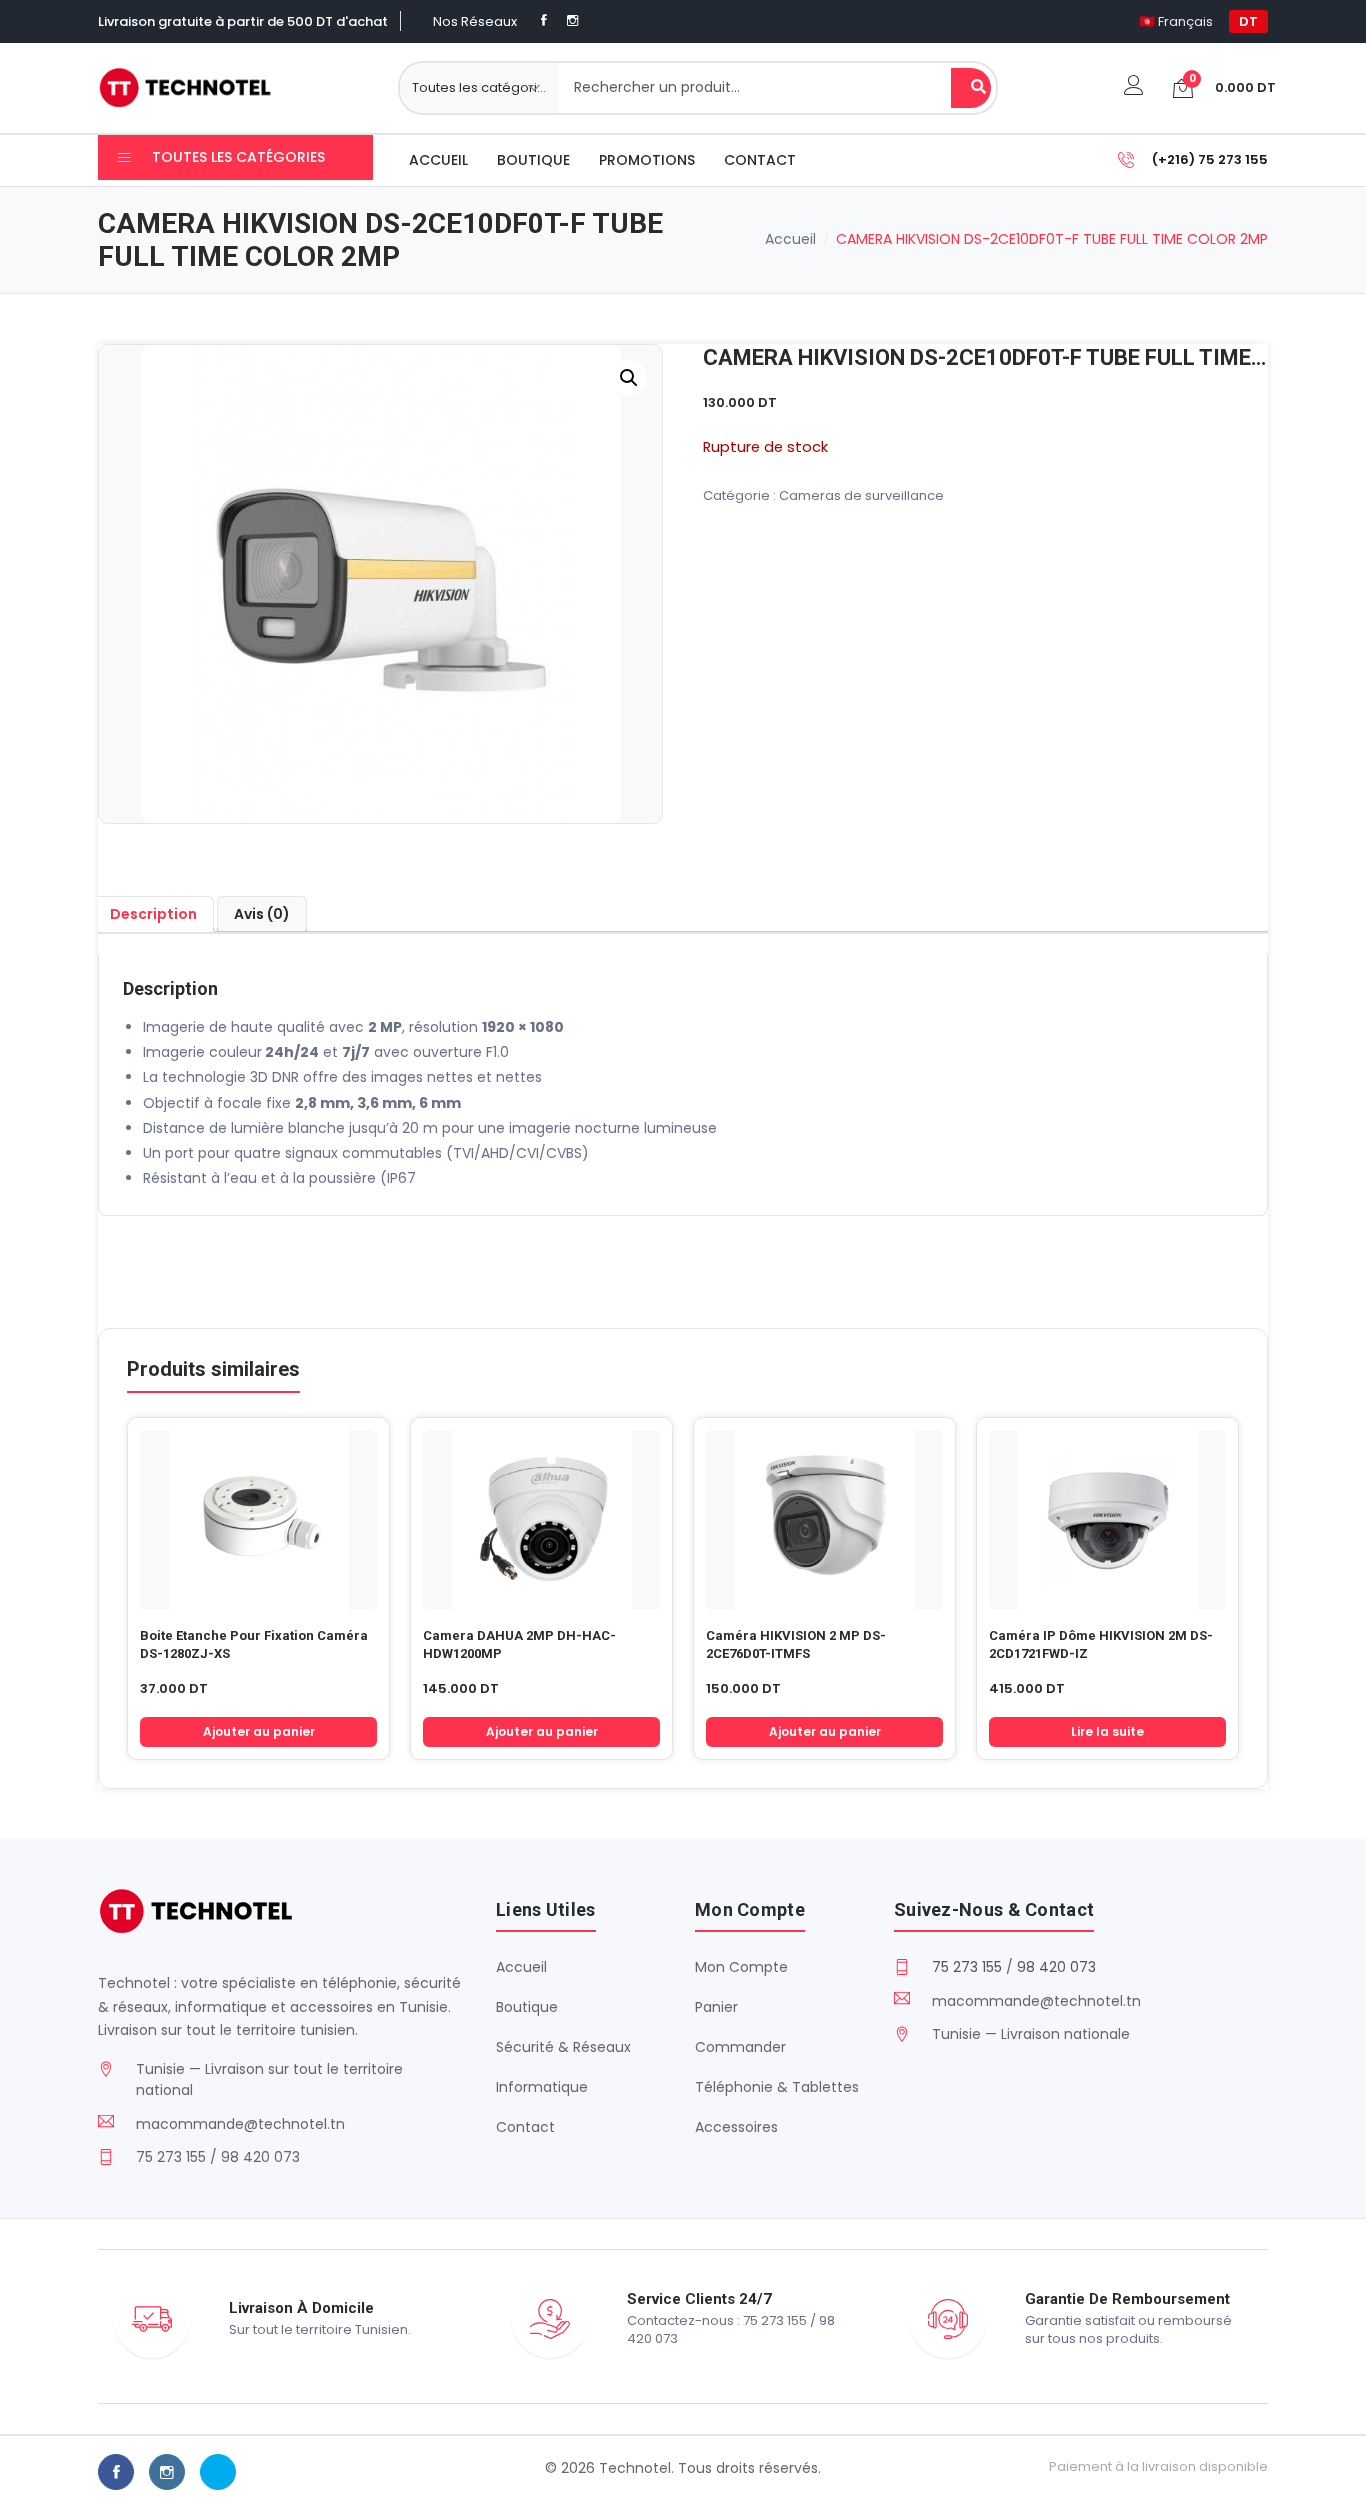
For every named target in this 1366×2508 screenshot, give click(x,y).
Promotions (647, 160)
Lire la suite (1107, 1731)
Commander (740, 2047)
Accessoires (736, 2127)
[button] (629, 378)
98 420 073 (1056, 1967)
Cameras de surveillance (861, 495)
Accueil (438, 160)
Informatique (542, 2087)
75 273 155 (967, 1967)
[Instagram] (572, 20)
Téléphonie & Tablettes (777, 2087)
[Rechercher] (971, 88)
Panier (716, 2007)
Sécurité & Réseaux (563, 2047)
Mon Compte (741, 1967)
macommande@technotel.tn (240, 2124)
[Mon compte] (1134, 87)
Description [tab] (153, 914)
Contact (760, 160)
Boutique (533, 160)
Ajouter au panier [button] (259, 1731)
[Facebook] (544, 20)
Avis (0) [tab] (262, 914)
